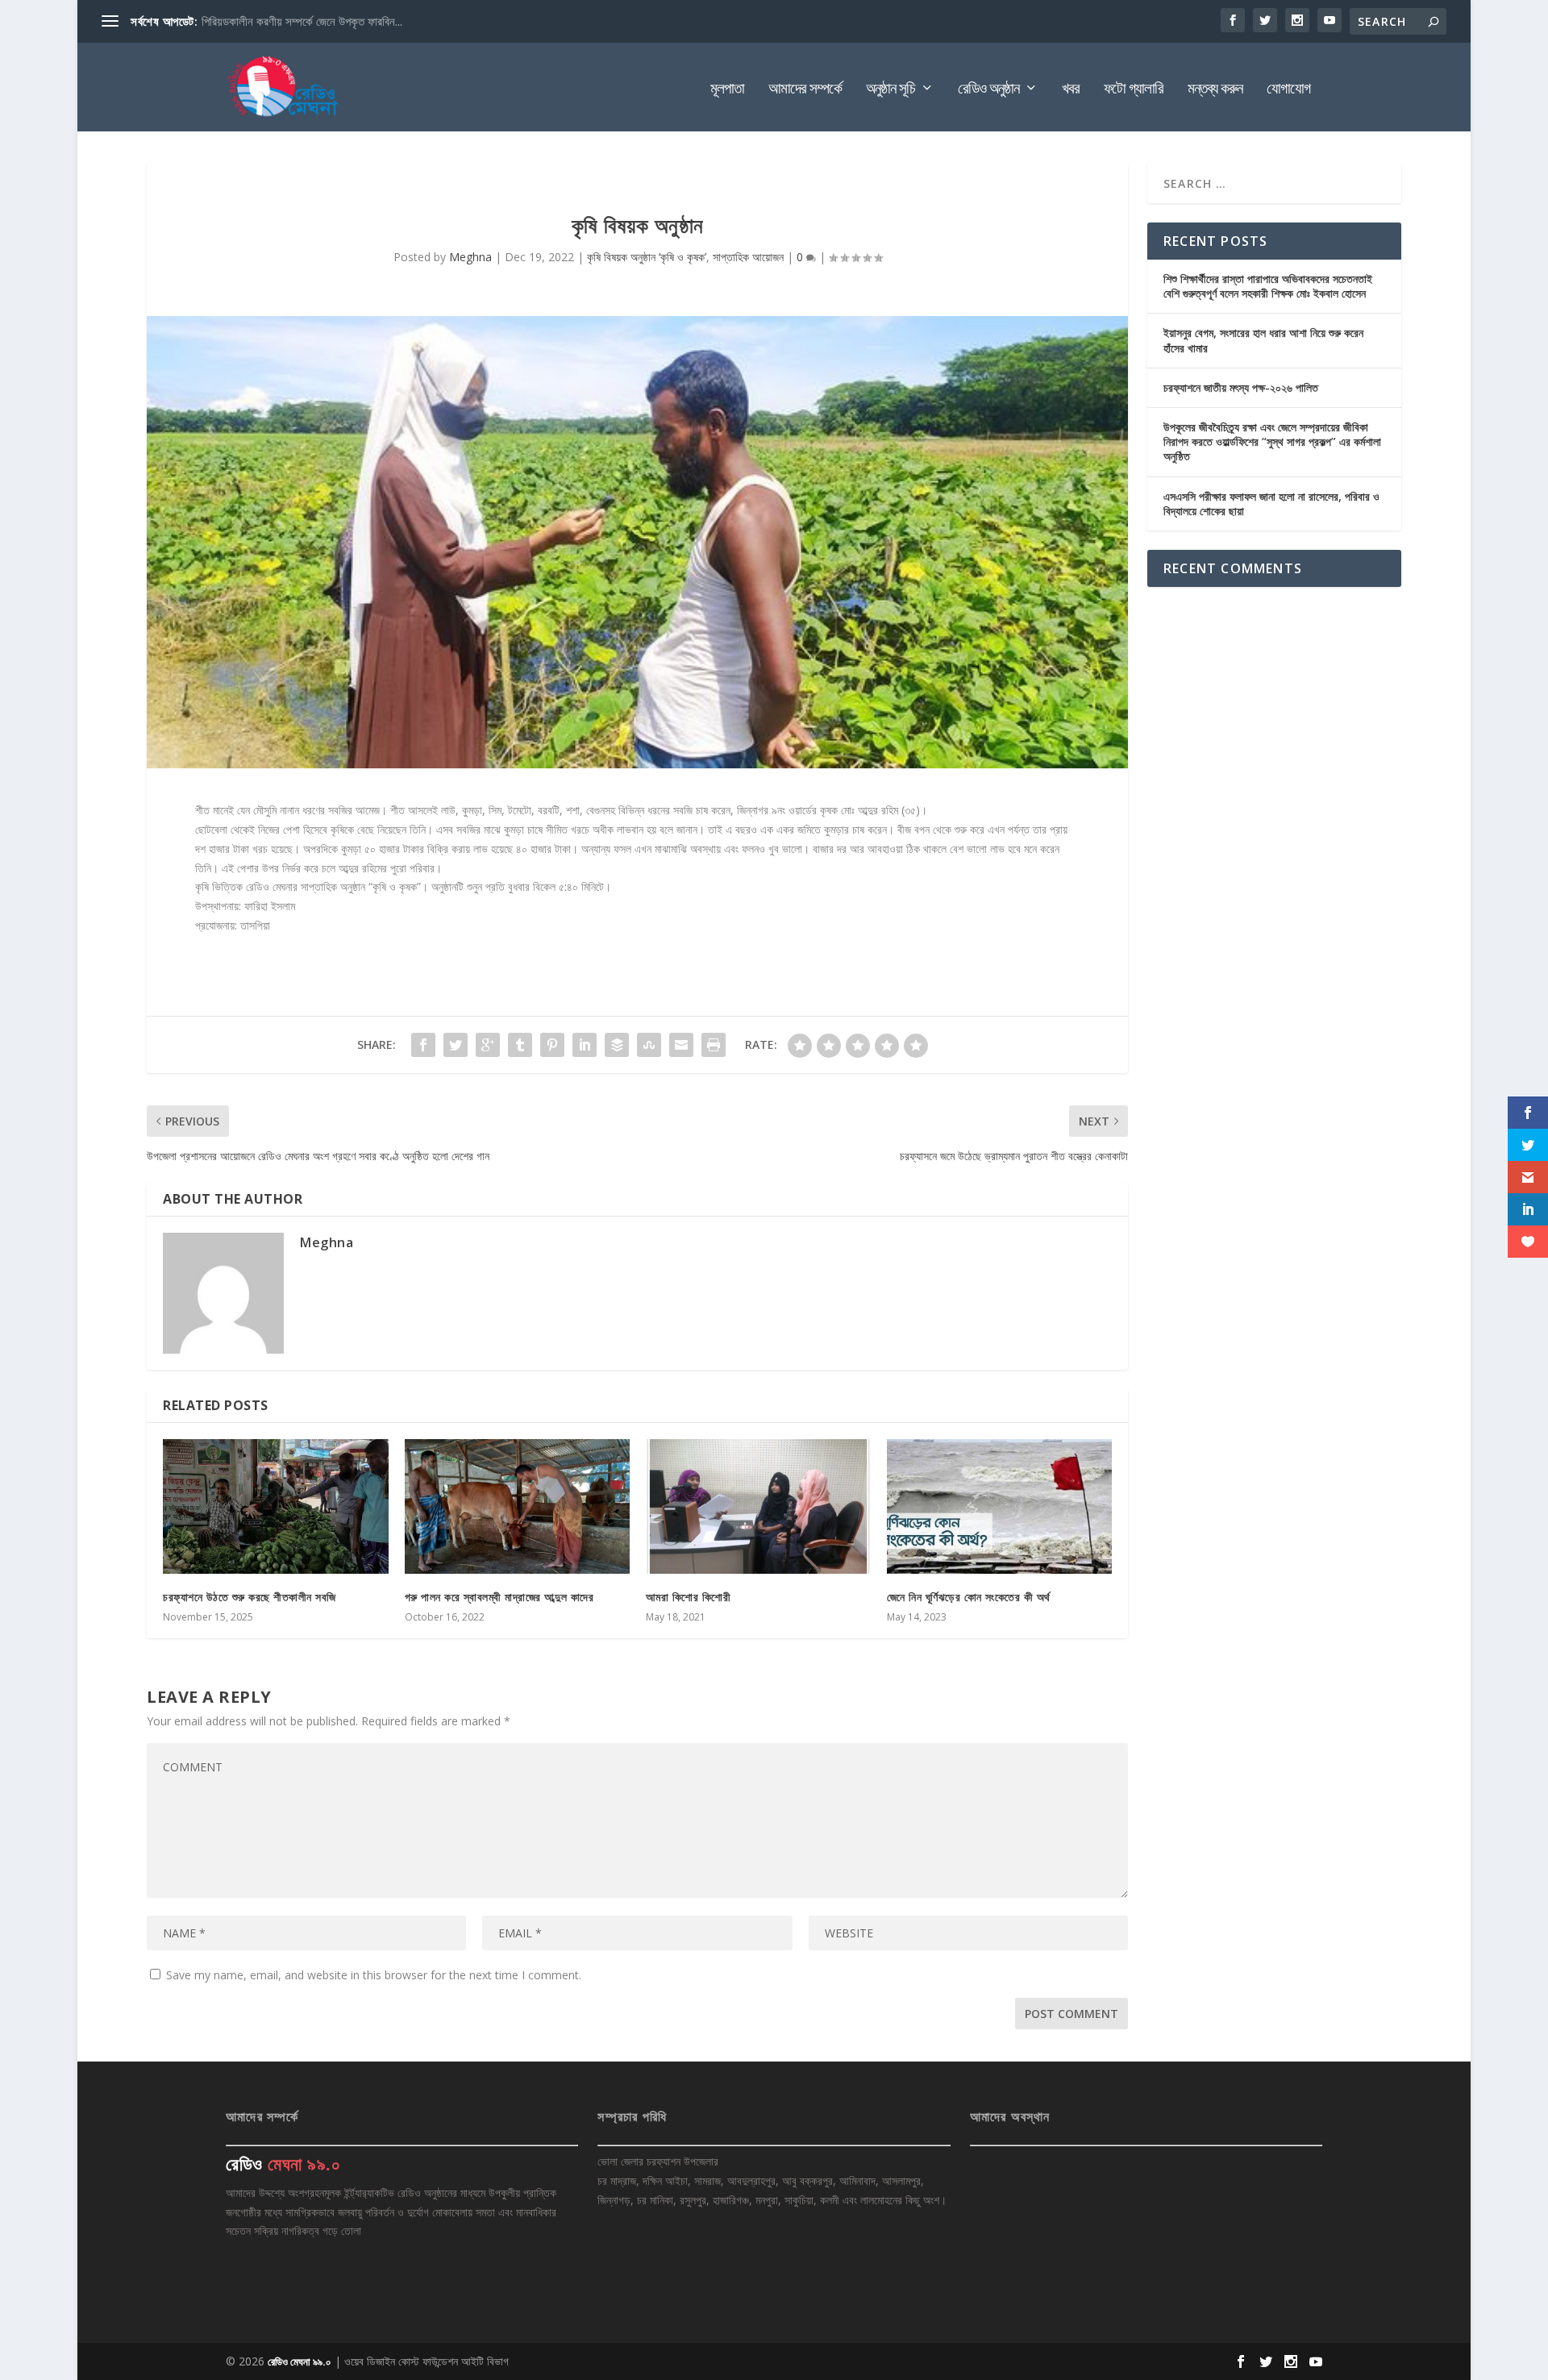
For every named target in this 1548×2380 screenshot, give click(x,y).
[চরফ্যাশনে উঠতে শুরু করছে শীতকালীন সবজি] (275, 1506)
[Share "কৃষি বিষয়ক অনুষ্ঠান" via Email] (681, 1045)
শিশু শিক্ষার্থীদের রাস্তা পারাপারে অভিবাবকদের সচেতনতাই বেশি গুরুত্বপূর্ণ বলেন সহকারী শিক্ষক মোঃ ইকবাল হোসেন (1268, 286)
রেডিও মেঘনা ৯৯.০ (300, 2361)
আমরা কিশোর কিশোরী (689, 1597)
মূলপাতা (727, 90)
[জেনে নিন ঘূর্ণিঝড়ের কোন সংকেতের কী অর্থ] (999, 1506)
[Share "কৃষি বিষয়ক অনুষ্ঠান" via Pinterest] (552, 1045)
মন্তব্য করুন (1215, 90)
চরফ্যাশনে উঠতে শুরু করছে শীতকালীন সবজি (250, 1597)
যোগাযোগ (1288, 90)
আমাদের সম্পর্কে (805, 90)
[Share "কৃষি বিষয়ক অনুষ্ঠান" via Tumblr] (520, 1045)
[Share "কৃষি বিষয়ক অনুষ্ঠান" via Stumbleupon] (649, 1045)
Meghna (470, 257)
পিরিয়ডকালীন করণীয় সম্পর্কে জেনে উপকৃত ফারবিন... (302, 21)
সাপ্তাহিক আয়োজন (748, 257)
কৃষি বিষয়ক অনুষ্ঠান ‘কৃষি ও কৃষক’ (647, 257)
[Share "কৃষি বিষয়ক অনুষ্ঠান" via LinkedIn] (585, 1045)
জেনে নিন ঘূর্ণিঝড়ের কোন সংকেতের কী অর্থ (969, 1597)
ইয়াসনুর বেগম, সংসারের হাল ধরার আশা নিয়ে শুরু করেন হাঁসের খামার (1263, 340)
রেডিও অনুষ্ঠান (988, 90)
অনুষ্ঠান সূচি (891, 90)
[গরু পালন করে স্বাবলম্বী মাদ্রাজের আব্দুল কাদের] (517, 1506)
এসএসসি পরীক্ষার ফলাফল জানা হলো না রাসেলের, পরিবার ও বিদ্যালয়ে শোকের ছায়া (1271, 503)
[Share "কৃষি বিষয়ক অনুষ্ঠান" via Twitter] (456, 1045)
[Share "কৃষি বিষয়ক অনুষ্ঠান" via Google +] (488, 1045)
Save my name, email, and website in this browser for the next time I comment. (374, 1975)
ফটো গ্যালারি (1134, 90)
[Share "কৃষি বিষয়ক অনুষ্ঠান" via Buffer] (617, 1045)
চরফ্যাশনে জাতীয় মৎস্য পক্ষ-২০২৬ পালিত (1241, 387)
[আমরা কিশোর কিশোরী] (758, 1506)
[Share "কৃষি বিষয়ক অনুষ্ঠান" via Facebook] (423, 1045)
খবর (1071, 90)
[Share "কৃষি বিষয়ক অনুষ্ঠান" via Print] (714, 1045)
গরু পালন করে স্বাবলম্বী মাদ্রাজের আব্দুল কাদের (499, 1597)
